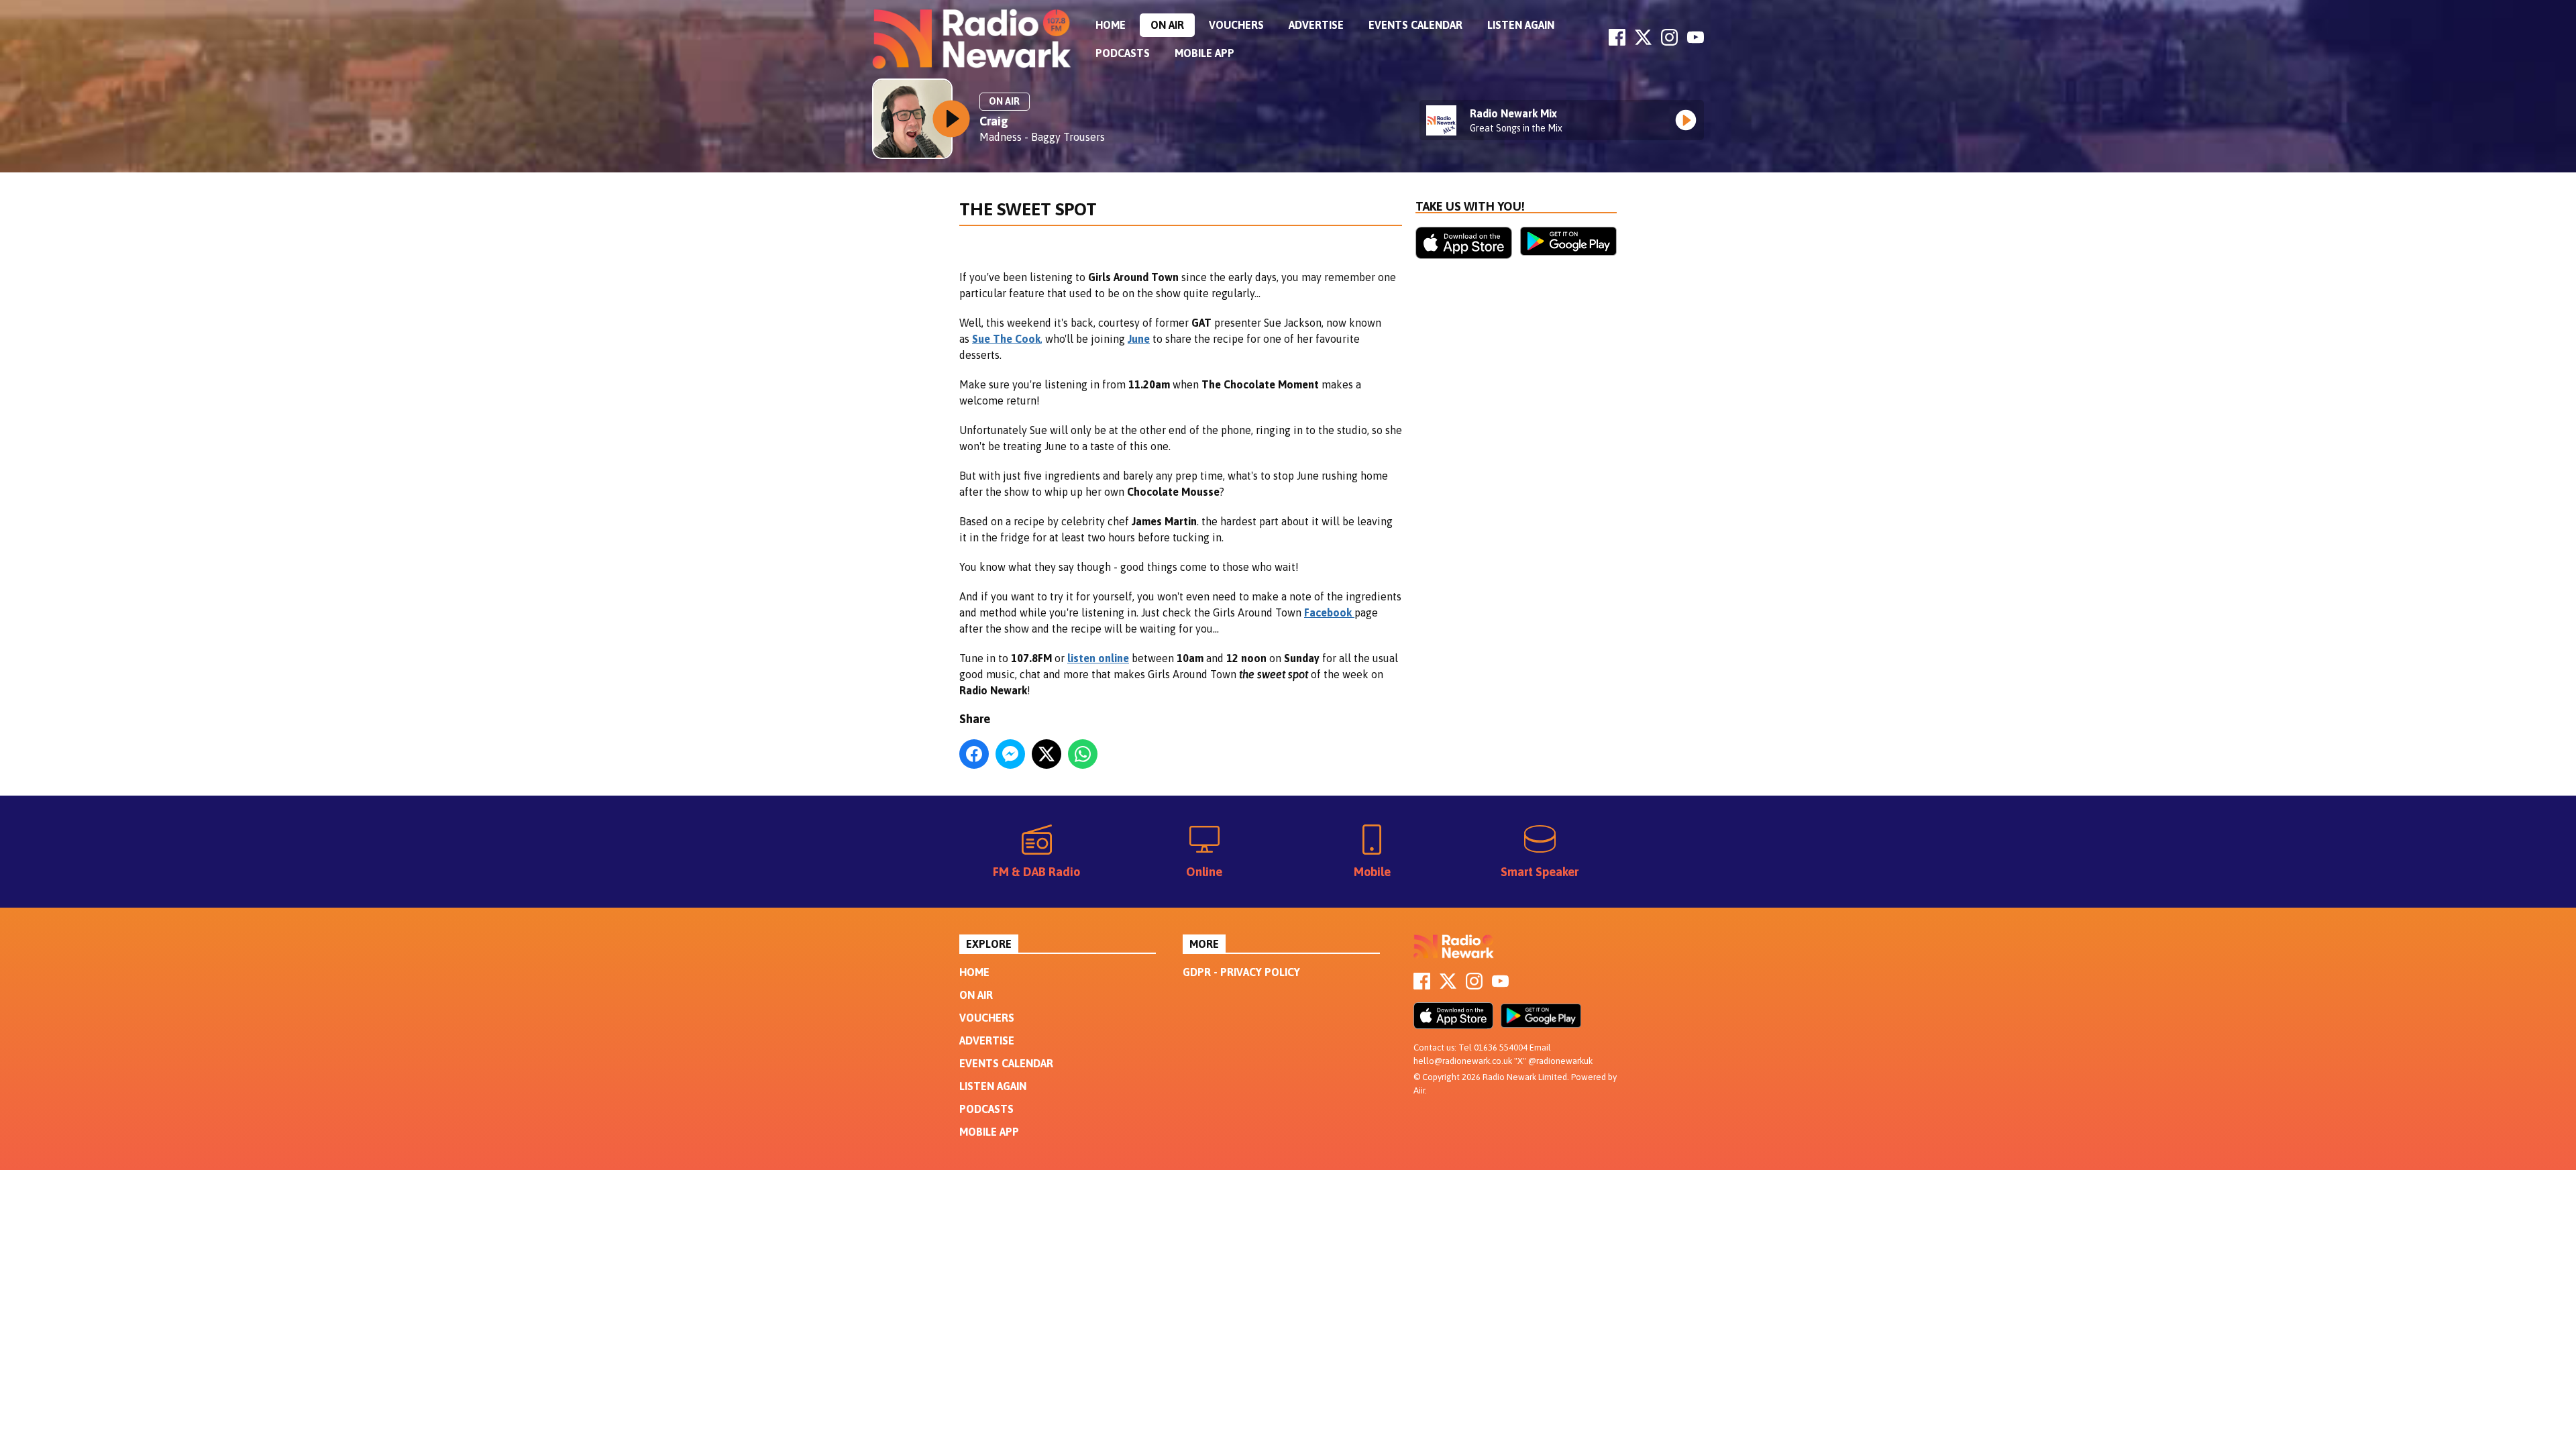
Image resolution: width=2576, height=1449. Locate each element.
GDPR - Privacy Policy (1241, 972)
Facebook (1329, 612)
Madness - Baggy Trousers (1042, 137)
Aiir (1419, 1090)
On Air (1167, 25)
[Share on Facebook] (974, 754)
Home (1111, 25)
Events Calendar (1415, 25)
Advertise (1316, 25)
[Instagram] (1669, 42)
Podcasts (1123, 53)
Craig (994, 121)
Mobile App (1204, 53)
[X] (1643, 42)
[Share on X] (1046, 754)
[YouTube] (1696, 42)
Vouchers (1236, 25)
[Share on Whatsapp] (1083, 754)
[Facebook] (1617, 42)
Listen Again (1521, 25)
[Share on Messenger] (1010, 754)
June (1139, 339)
